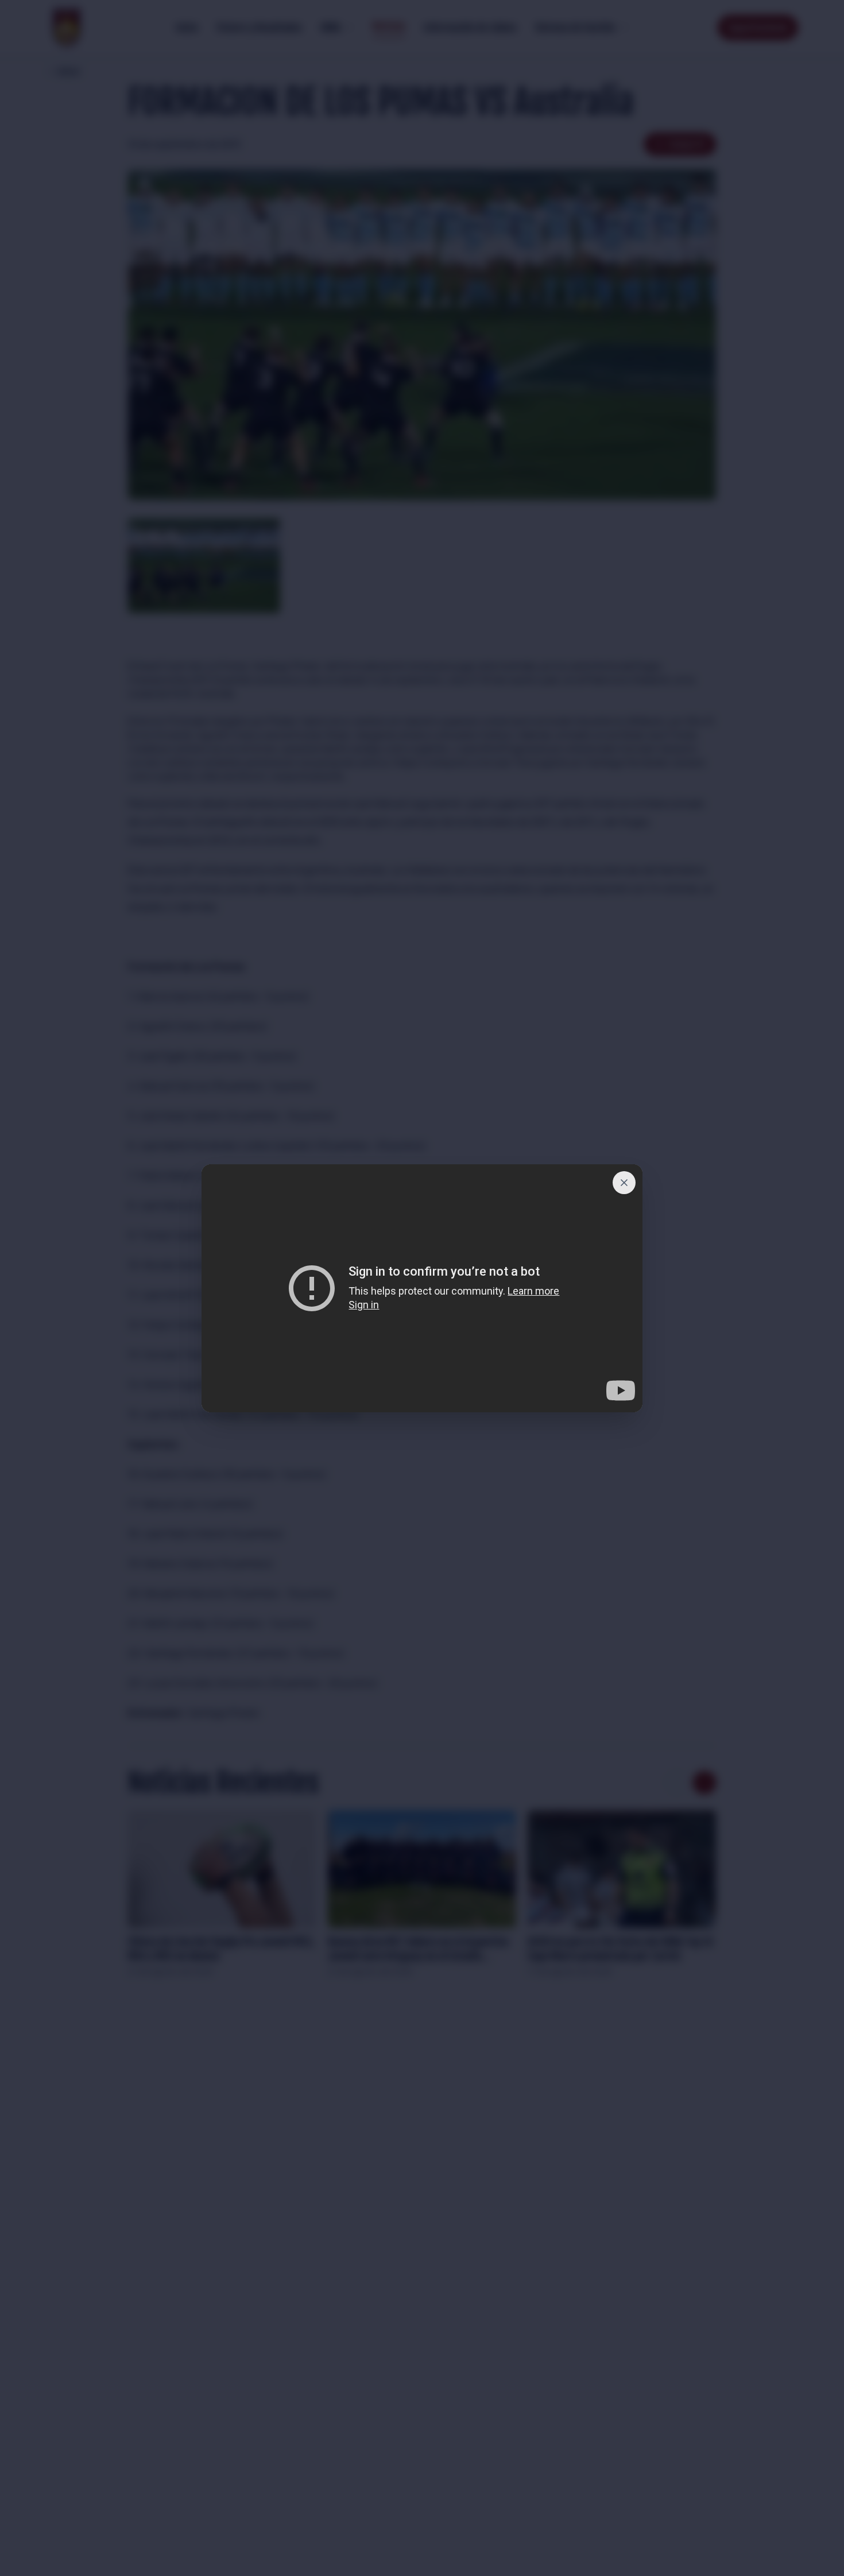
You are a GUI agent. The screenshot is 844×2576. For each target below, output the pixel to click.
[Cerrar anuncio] (624, 1183)
